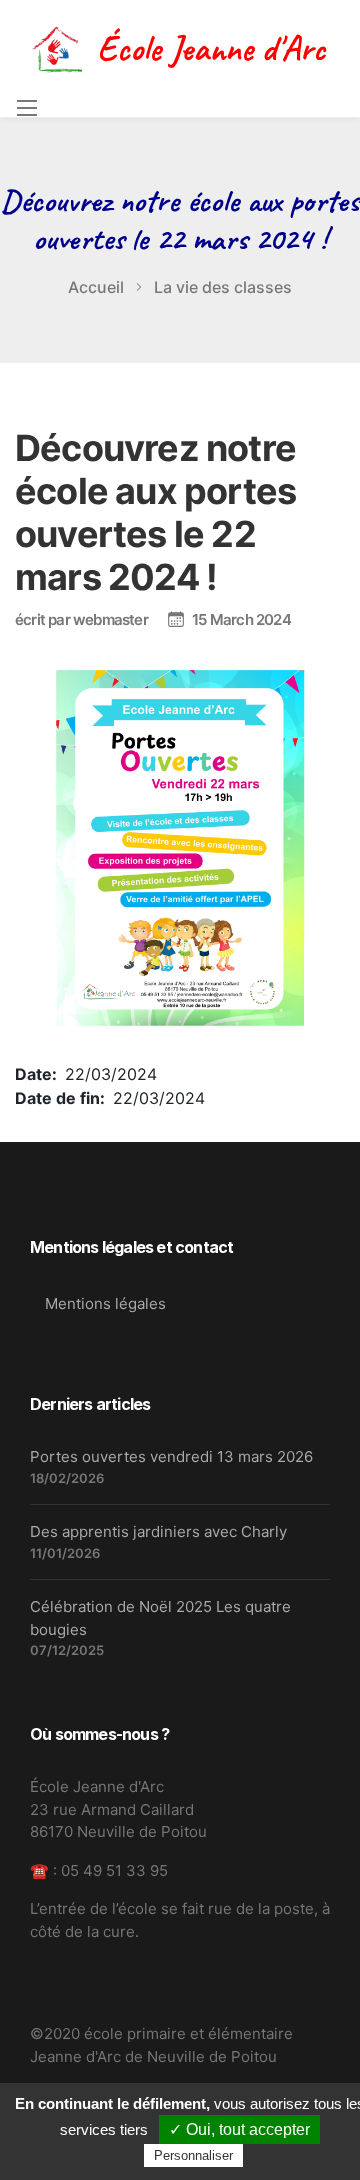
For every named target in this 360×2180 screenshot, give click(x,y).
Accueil (96, 287)
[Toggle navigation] (26, 108)
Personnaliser (193, 2155)
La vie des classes (223, 287)
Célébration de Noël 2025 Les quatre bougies (160, 1618)
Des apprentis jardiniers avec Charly (158, 1531)
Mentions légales (105, 1303)
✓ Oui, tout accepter (239, 2129)
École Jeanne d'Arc (211, 48)
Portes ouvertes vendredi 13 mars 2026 (171, 1456)
